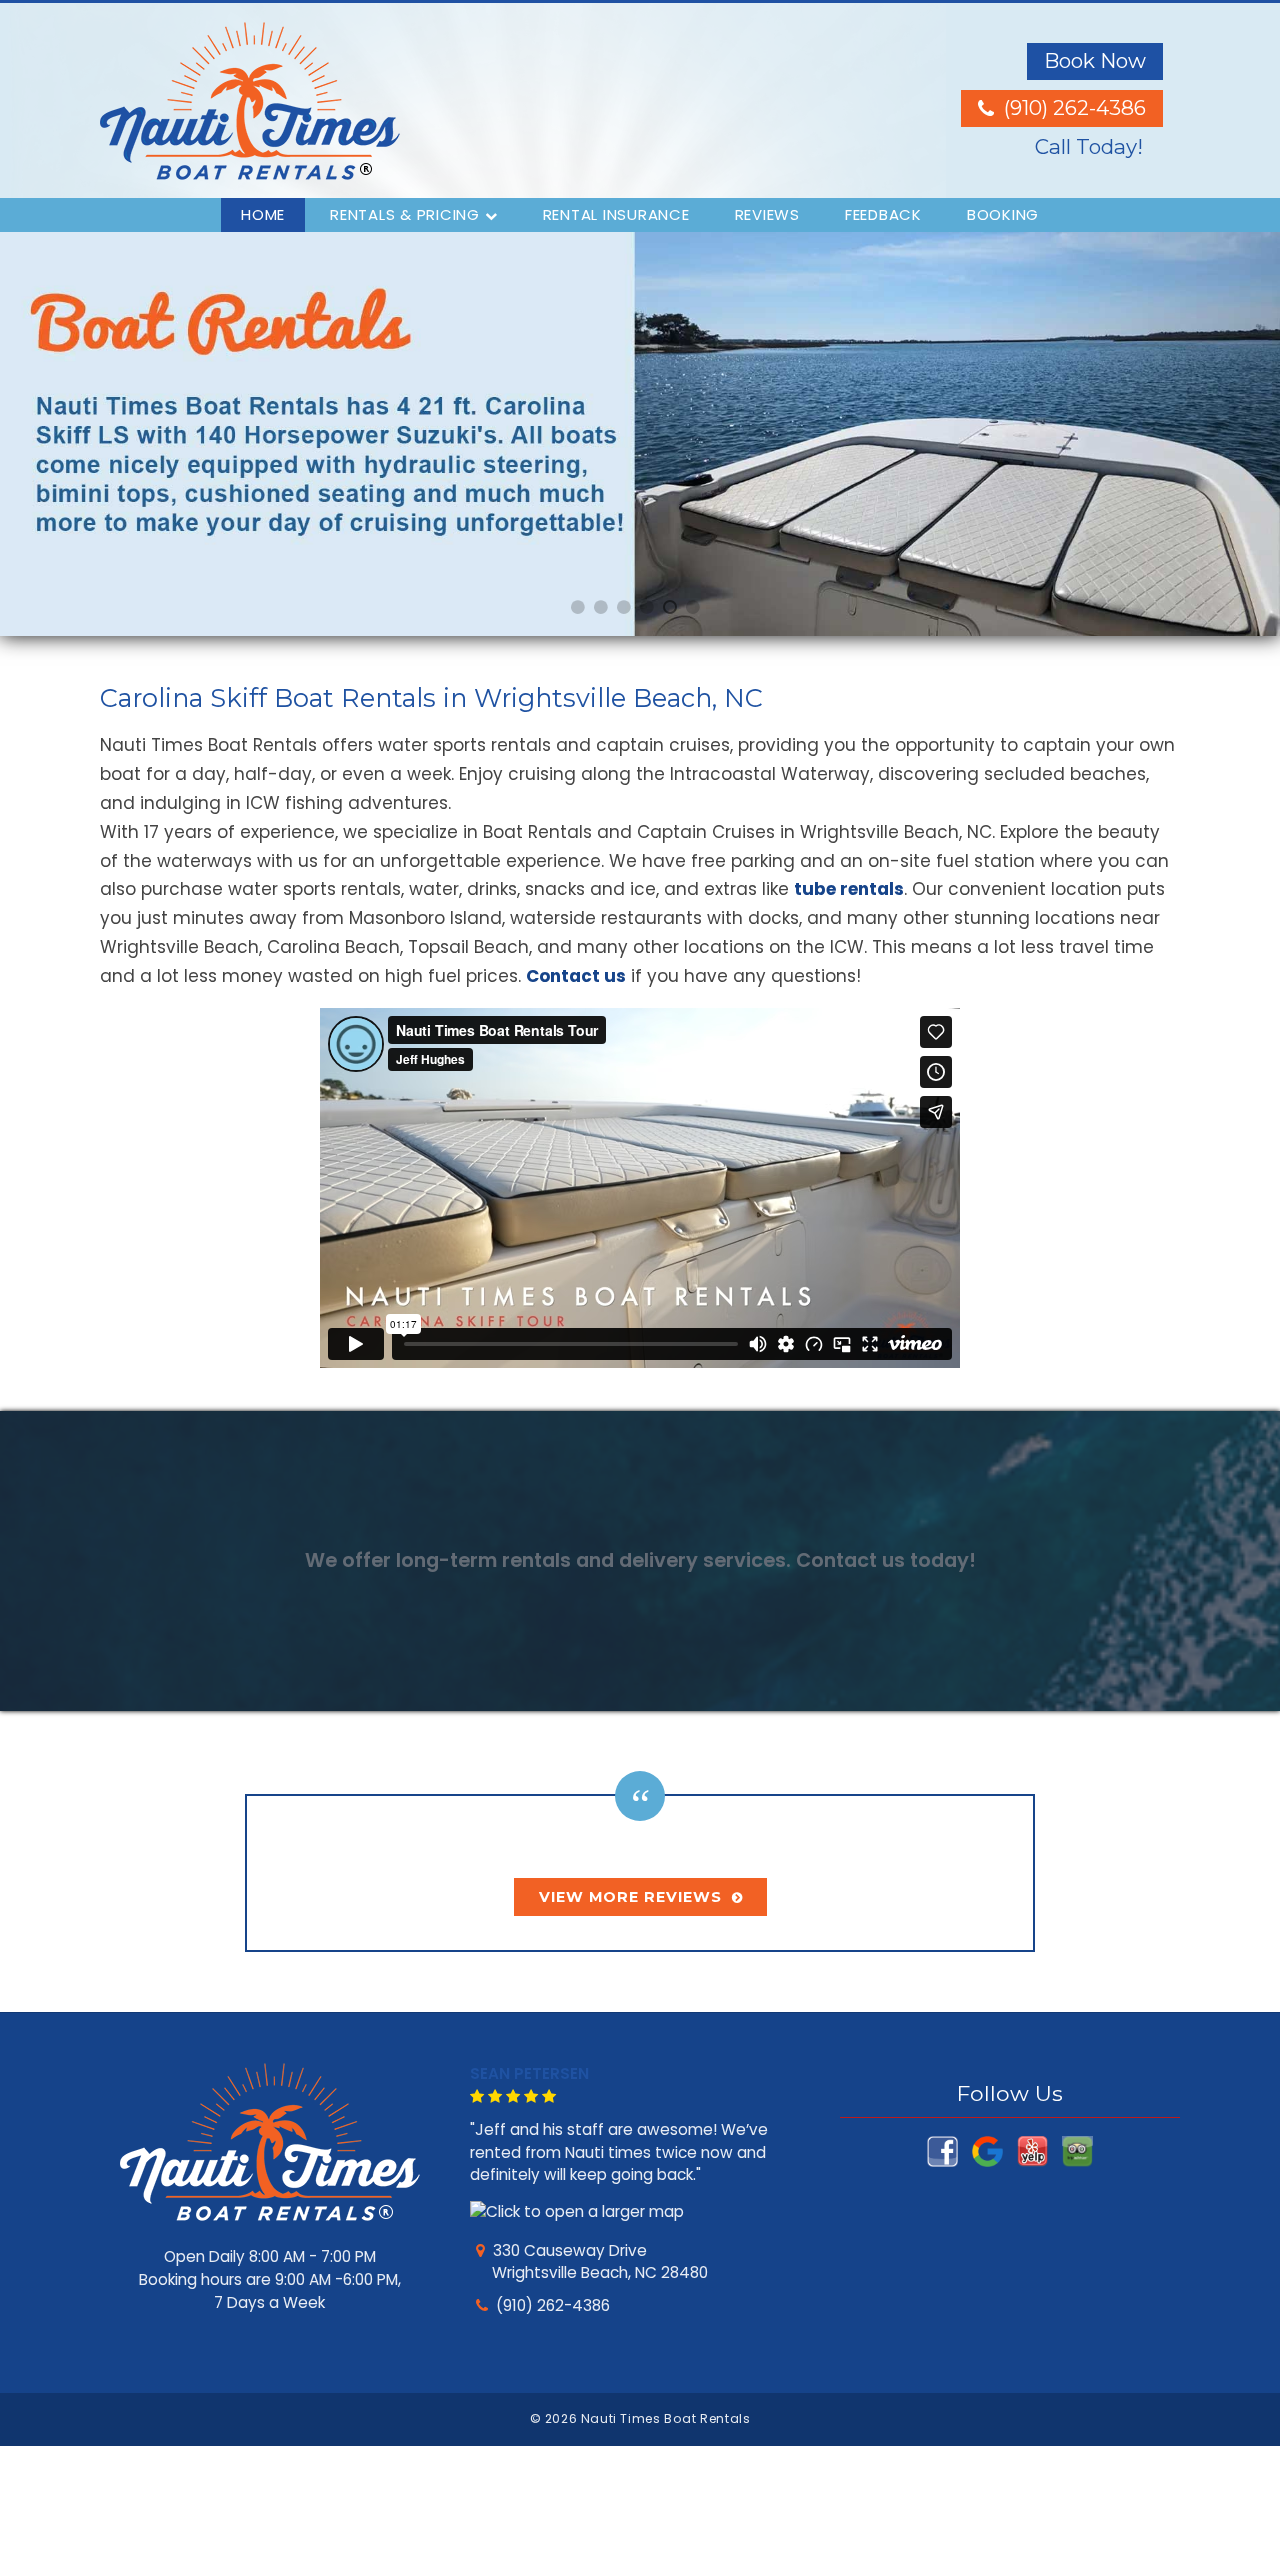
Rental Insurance (616, 214)
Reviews (767, 214)
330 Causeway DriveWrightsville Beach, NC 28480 (598, 2262)
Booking (1003, 214)
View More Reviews (630, 1897)
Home (263, 214)
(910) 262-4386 (553, 2305)
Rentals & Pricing (405, 214)
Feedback (883, 214)
